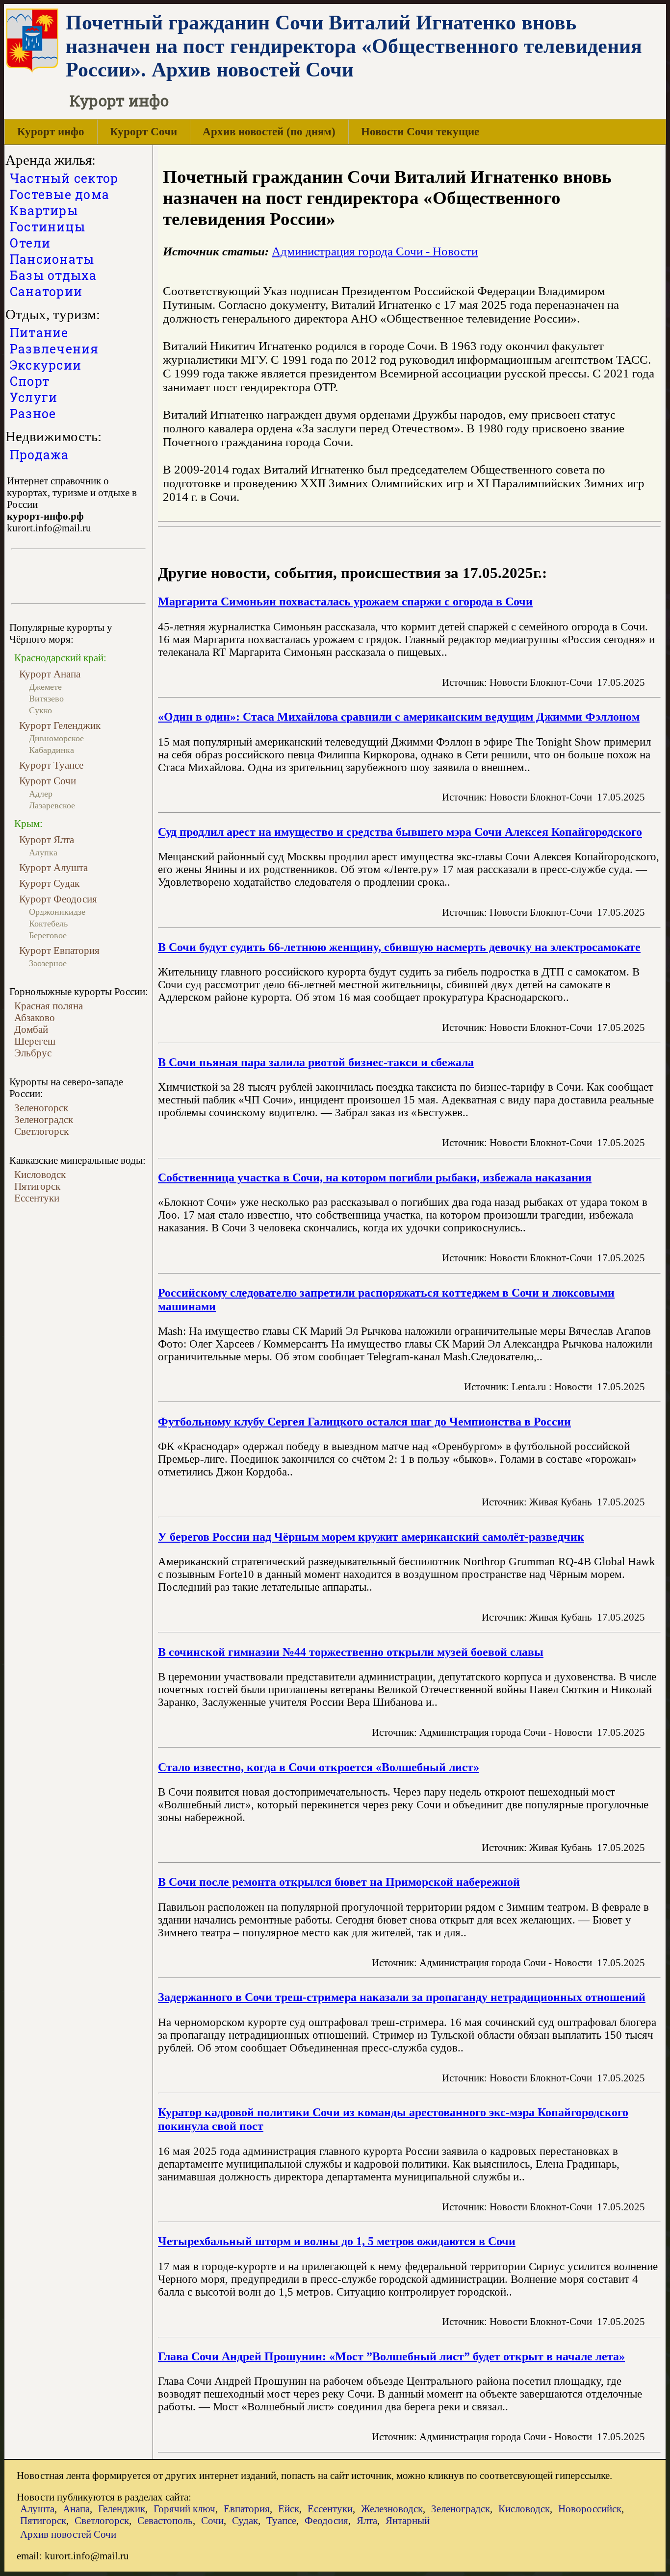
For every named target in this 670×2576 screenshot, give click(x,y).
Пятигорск (37, 1186)
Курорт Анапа (50, 674)
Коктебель (48, 924)
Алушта (37, 2509)
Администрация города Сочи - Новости (375, 251)
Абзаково (35, 1017)
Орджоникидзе (57, 912)
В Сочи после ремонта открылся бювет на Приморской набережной (339, 1882)
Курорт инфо (51, 132)
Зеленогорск (41, 1108)
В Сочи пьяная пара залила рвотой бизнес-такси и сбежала (316, 1062)
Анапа (76, 2509)
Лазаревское (52, 805)
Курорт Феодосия (58, 899)
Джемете (45, 687)
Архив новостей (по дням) (269, 132)
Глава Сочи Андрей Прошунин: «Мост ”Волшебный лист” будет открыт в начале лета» (391, 2356)
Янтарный (408, 2520)
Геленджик (122, 2509)
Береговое (48, 935)
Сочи (212, 2520)
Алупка (43, 852)
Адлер (41, 794)
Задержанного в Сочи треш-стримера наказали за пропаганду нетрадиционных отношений (402, 1997)
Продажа (39, 455)
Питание (39, 333)
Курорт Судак (49, 883)
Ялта (367, 2520)
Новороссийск (590, 2509)
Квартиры (44, 211)
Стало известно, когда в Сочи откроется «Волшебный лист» (319, 1767)
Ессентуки (37, 1198)
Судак (245, 2520)
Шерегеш (35, 1041)
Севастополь (165, 2520)
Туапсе (281, 2520)
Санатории (46, 291)
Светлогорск (41, 1131)
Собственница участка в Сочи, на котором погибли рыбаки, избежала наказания (375, 1177)
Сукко (40, 710)
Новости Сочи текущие (420, 132)
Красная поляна (49, 1006)
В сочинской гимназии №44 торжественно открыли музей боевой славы (351, 1652)
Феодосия (326, 2520)
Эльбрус (33, 1053)
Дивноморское (56, 738)
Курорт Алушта (53, 867)
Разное (33, 413)
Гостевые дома (60, 194)
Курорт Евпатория (59, 950)
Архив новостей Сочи (68, 2534)
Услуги (34, 397)
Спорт (30, 381)
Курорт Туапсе (51, 765)
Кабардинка (52, 750)
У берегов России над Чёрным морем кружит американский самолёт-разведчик (371, 1537)
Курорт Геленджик (60, 725)
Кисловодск (40, 1174)
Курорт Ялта (47, 839)
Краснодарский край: (60, 658)
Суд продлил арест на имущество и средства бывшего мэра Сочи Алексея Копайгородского (400, 832)
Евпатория (247, 2509)
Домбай (31, 1029)
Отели (30, 243)
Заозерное (48, 963)
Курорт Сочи (143, 132)
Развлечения (54, 349)
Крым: (28, 824)
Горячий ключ (184, 2509)
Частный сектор (64, 178)
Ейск (289, 2509)
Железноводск (392, 2509)
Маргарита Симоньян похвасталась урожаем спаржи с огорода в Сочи (345, 601)
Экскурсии (46, 365)
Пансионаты (52, 259)
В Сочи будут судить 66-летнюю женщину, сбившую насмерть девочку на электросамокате (399, 947)
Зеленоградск (44, 1119)
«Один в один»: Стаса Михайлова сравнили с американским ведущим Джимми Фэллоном (399, 716)
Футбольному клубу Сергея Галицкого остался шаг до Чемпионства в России (364, 1421)
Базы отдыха (53, 275)
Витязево (46, 699)
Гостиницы (48, 227)
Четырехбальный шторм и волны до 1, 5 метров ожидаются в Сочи (337, 2241)
